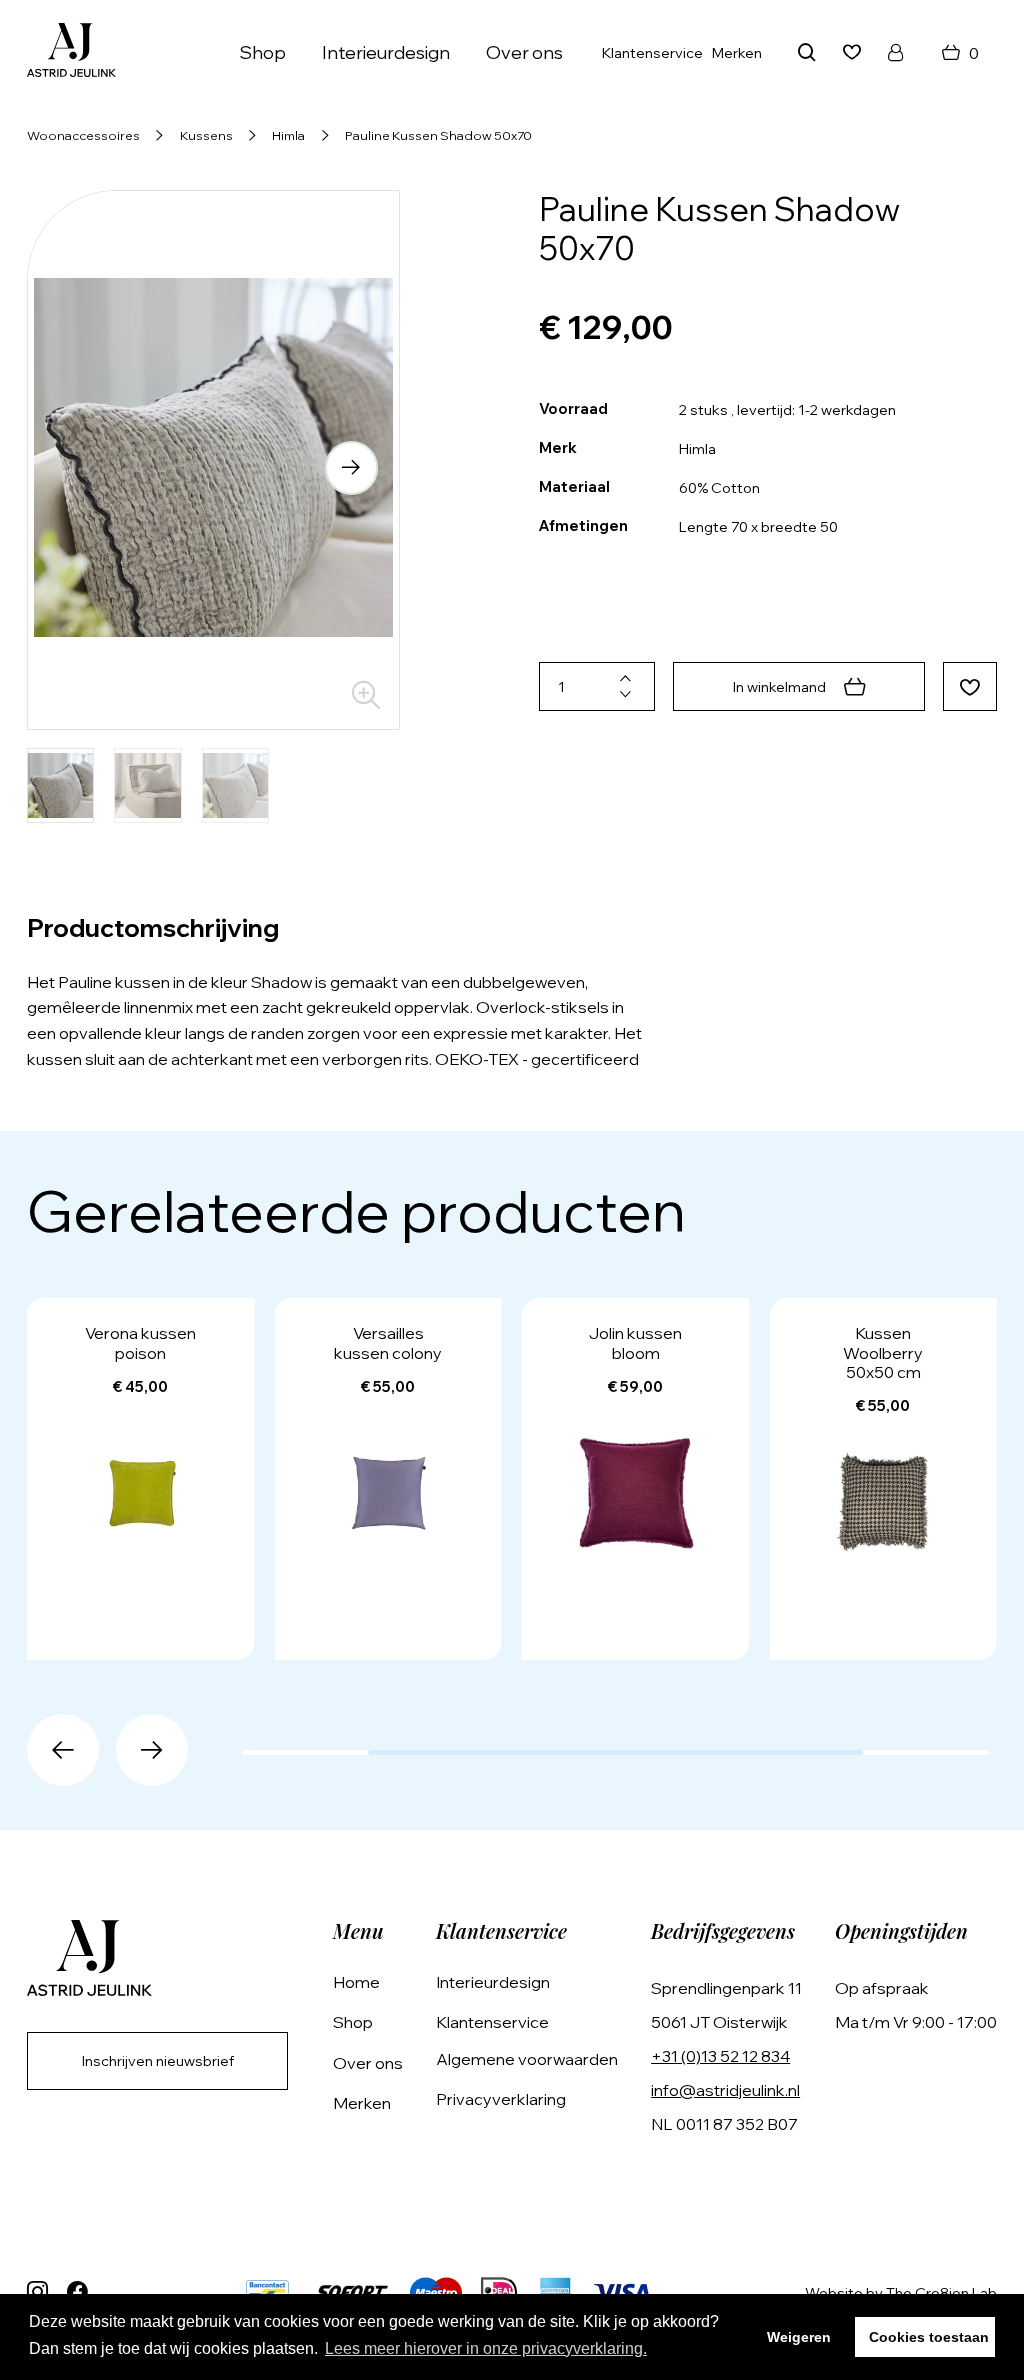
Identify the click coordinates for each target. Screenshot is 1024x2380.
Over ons (524, 52)
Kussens (206, 135)
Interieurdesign (386, 52)
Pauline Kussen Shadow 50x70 (438, 135)
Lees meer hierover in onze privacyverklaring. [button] (486, 2348)
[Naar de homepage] (71, 52)
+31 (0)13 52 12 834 (720, 2056)
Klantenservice (652, 53)
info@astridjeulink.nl (725, 2090)
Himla (288, 135)
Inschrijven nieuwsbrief (158, 2061)
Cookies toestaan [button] (929, 2337)
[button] (75, 468)
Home (356, 1982)
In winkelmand (779, 687)
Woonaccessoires (83, 135)
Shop (353, 2022)
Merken (737, 53)
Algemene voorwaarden (527, 2059)
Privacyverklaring (501, 2099)
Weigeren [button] (799, 2337)
